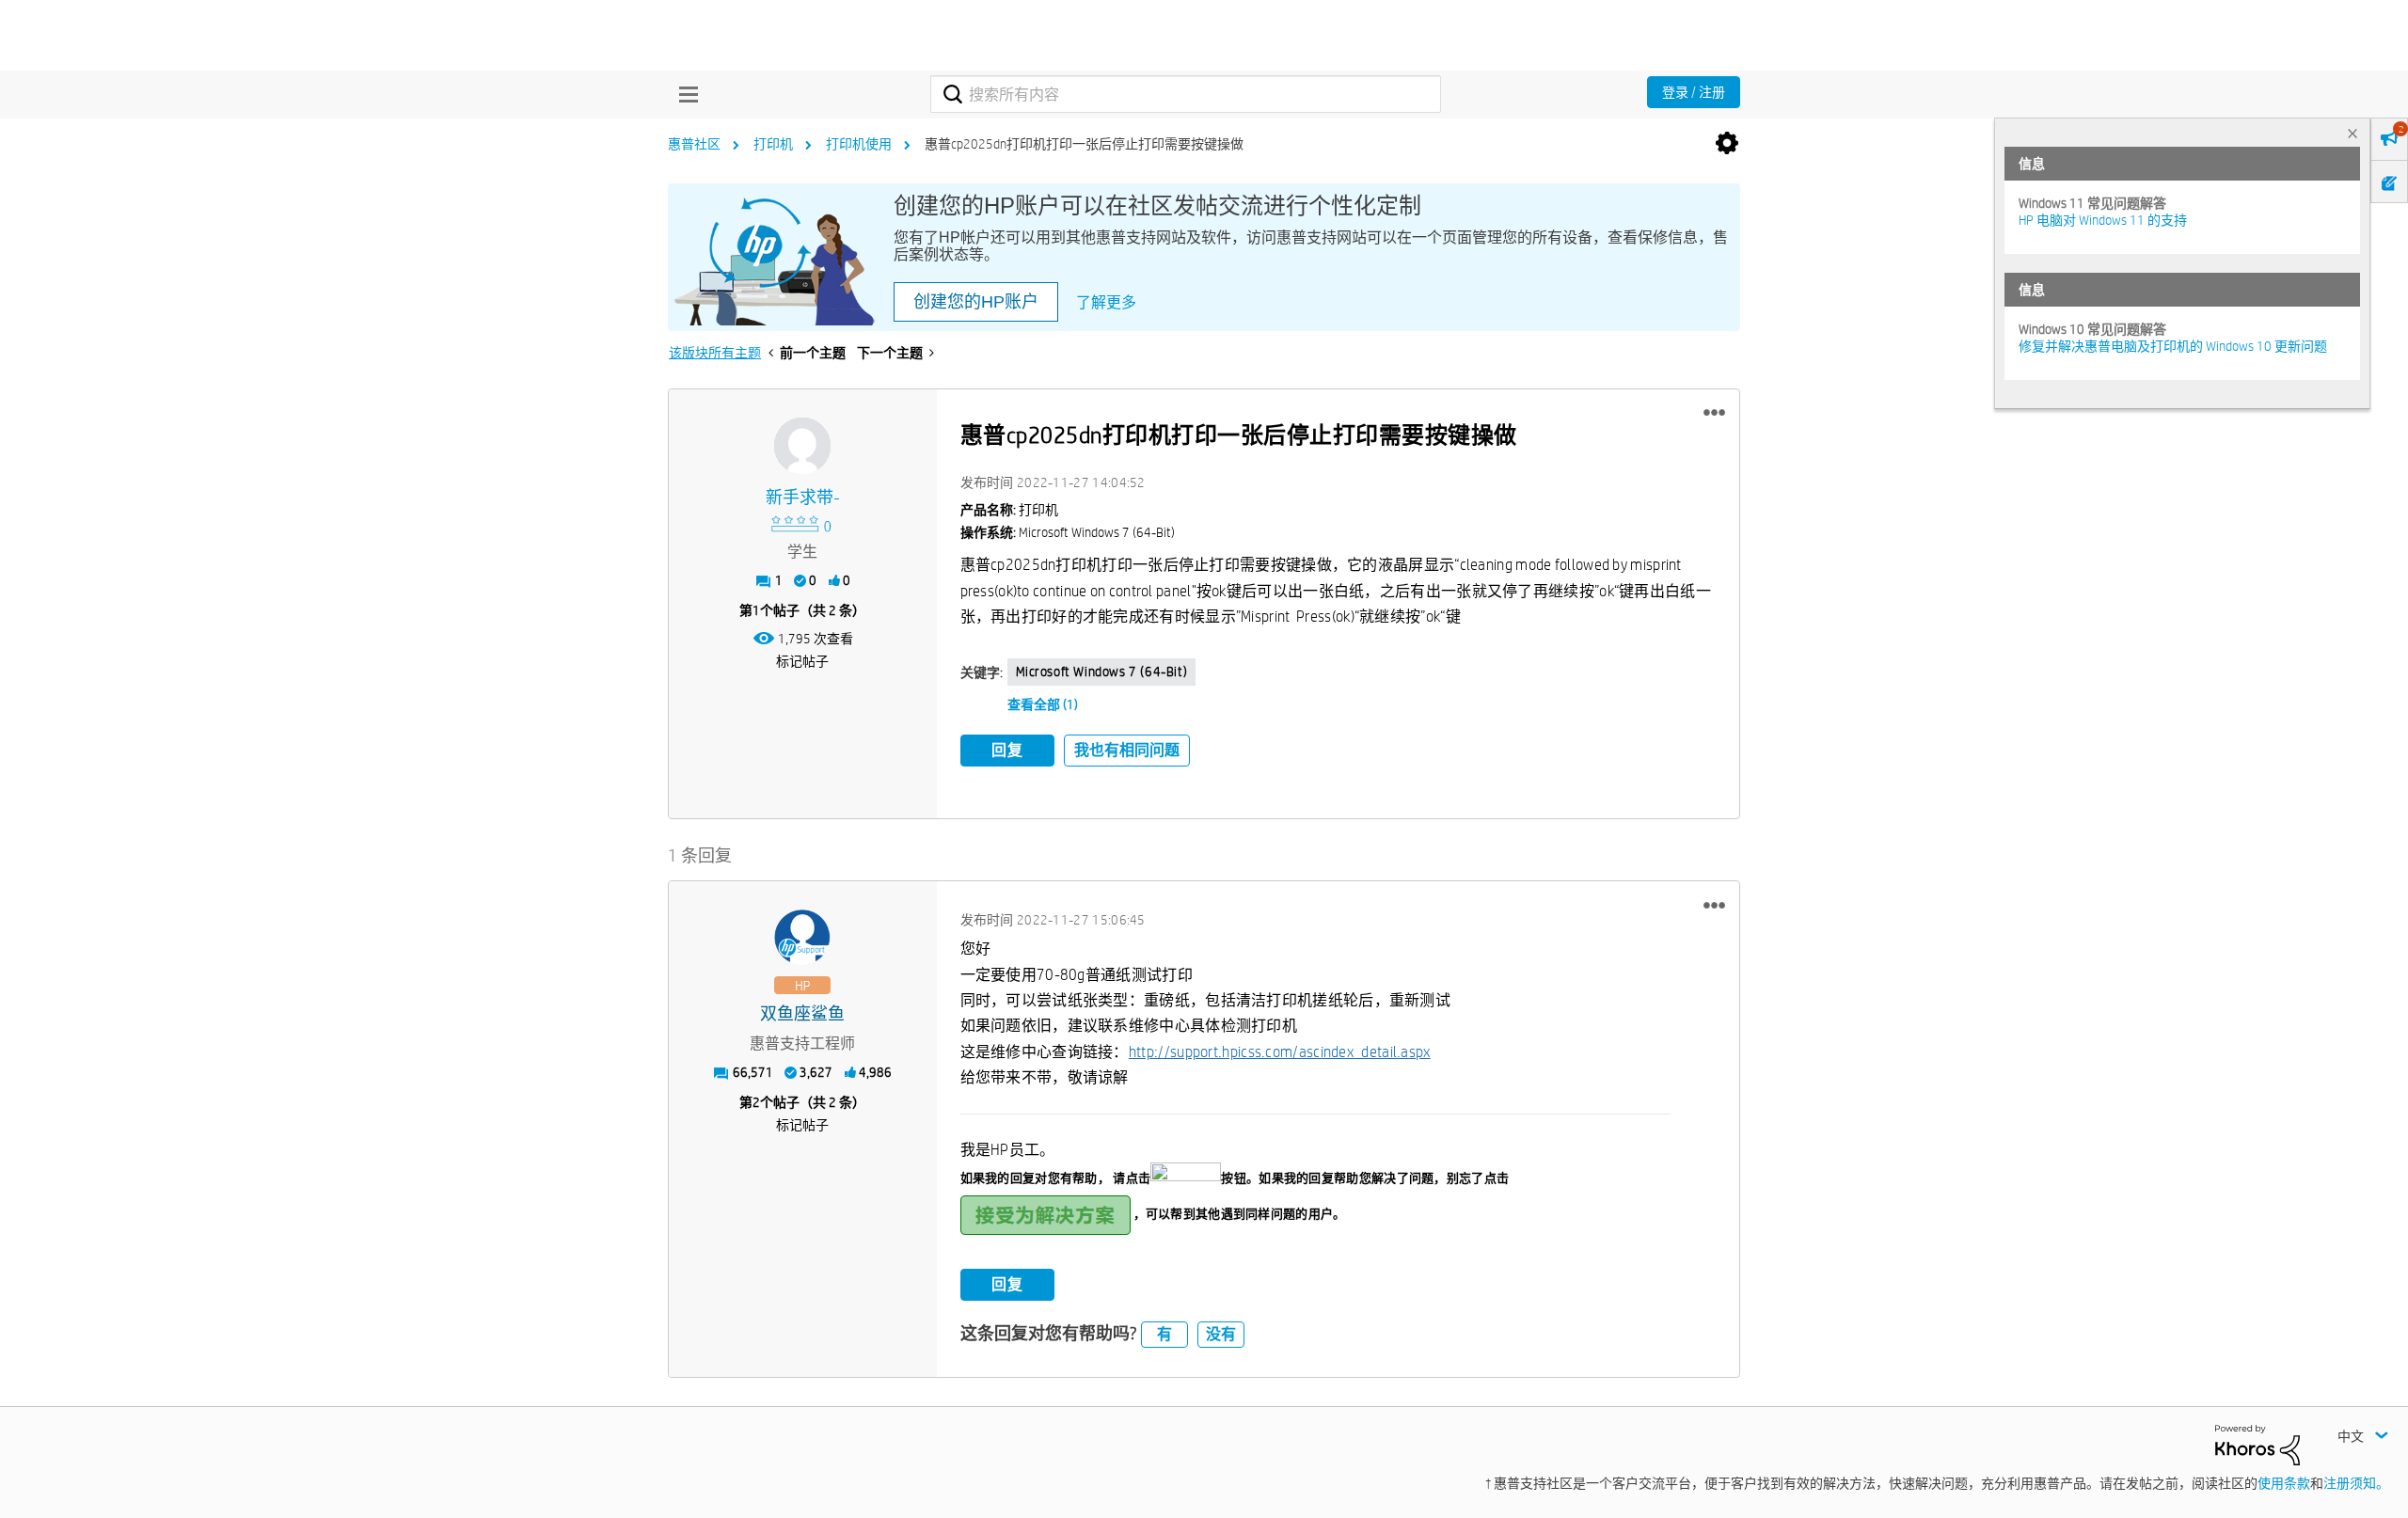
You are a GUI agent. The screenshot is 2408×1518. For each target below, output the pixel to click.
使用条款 (2284, 1483)
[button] (1714, 413)
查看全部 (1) (1043, 704)
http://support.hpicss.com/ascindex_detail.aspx (1280, 1052)
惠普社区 (694, 144)
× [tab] (2353, 133)
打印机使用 (859, 144)
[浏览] (684, 94)
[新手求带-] (802, 446)
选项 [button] (1727, 144)
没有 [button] (1221, 1334)
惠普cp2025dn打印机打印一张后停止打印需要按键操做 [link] (1084, 144)
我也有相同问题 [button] (1127, 750)
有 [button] (1164, 1334)
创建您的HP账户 (976, 302)
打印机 (773, 144)
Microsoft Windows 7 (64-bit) (1102, 672)
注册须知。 (2356, 1483)
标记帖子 (802, 661)
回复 (1007, 750)
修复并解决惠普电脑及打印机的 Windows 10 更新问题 (2173, 346)
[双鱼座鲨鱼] (802, 938)
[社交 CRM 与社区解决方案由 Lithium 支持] (2257, 1444)
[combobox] (1186, 94)
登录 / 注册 (1694, 92)
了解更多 (1106, 302)
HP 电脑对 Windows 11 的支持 (2103, 220)
